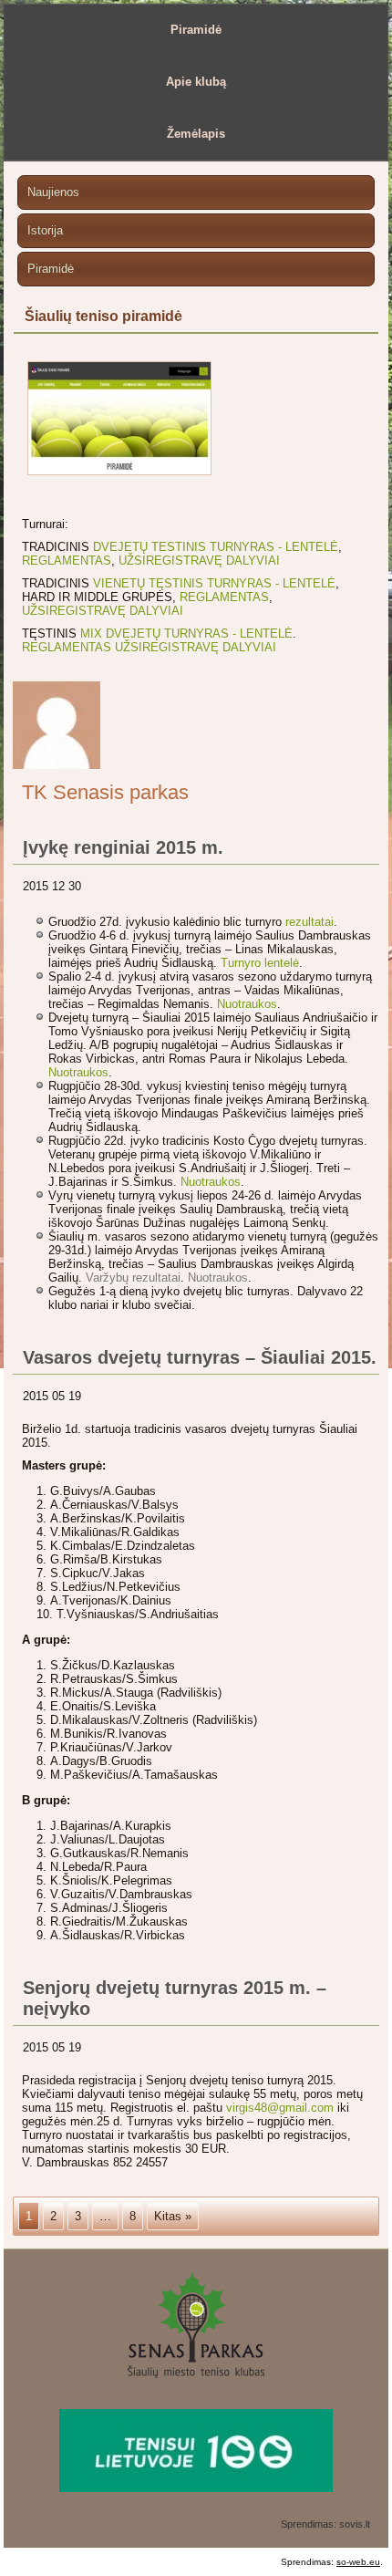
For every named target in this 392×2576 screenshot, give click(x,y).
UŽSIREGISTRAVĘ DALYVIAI (199, 561)
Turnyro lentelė (260, 963)
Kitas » (173, 2216)
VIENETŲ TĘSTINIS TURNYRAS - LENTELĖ (214, 583)
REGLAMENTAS (67, 561)
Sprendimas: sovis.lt (325, 2524)
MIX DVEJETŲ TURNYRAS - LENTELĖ (186, 634)
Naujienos (53, 192)
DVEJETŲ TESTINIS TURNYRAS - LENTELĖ (216, 547)
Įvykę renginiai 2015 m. (123, 847)
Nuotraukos (247, 1004)
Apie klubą (196, 82)
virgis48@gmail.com (280, 2108)
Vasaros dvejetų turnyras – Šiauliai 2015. (200, 1357)
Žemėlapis (196, 134)
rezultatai (309, 922)
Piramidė (196, 30)
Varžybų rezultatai (133, 1278)
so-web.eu (358, 2562)
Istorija (45, 230)
